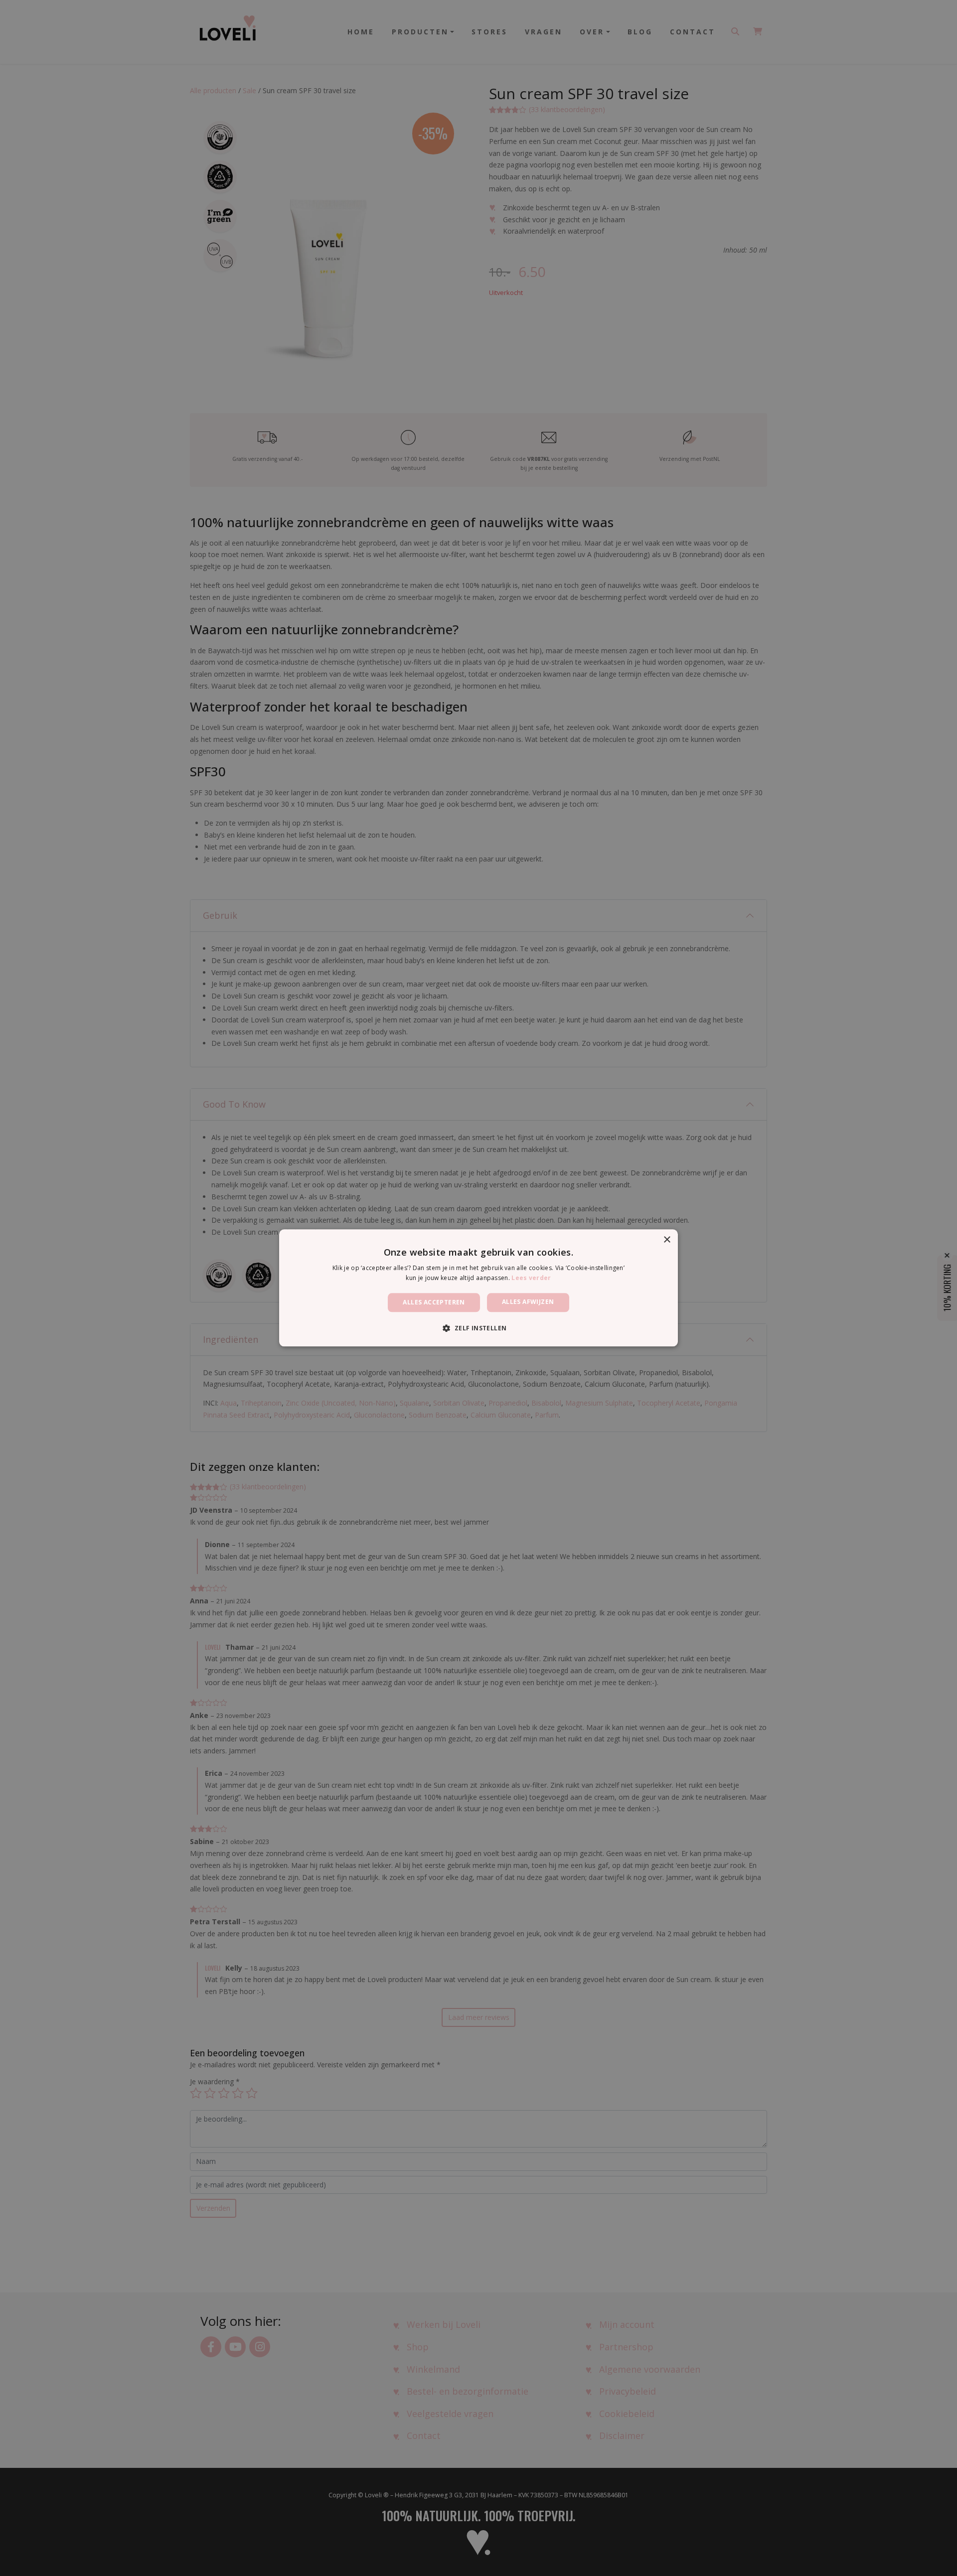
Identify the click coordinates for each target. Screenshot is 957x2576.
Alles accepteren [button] (434, 1302)
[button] (478, 1328)
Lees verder (531, 1278)
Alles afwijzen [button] (528, 1302)
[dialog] (478, 1288)
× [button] (667, 1240)
